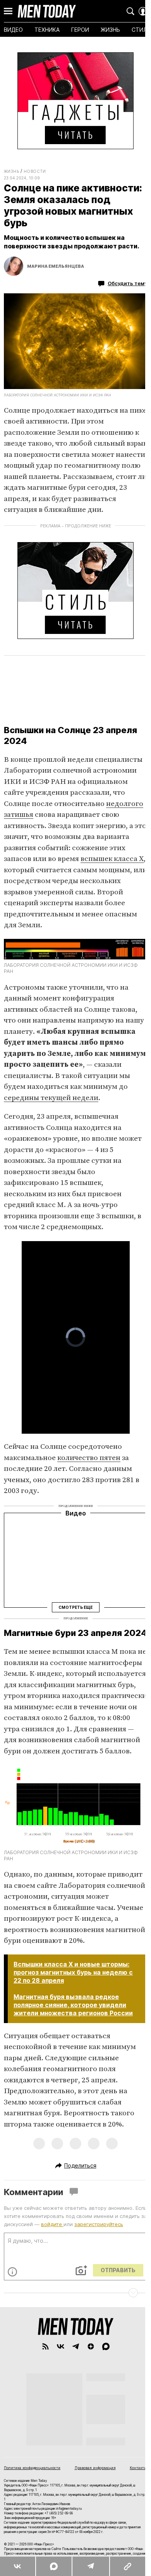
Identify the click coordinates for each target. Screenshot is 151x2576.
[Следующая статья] (75, 2293)
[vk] (61, 2346)
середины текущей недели (51, 1098)
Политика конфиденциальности (32, 2468)
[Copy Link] (127, 2566)
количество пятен (89, 1458)
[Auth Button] (143, 11)
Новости (35, 171)
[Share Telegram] (90, 2566)
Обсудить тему (127, 283)
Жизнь (11, 171)
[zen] (91, 2346)
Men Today (47, 11)
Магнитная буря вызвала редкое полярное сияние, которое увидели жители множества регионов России (73, 2005)
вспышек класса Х (112, 859)
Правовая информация (95, 2468)
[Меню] (8, 11)
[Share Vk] (18, 2566)
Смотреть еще (75, 1607)
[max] (106, 2346)
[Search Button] (130, 11)
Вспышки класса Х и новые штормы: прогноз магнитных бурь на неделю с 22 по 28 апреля (73, 1972)
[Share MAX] (54, 2566)
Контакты (138, 2468)
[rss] (45, 2346)
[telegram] (76, 2346)
